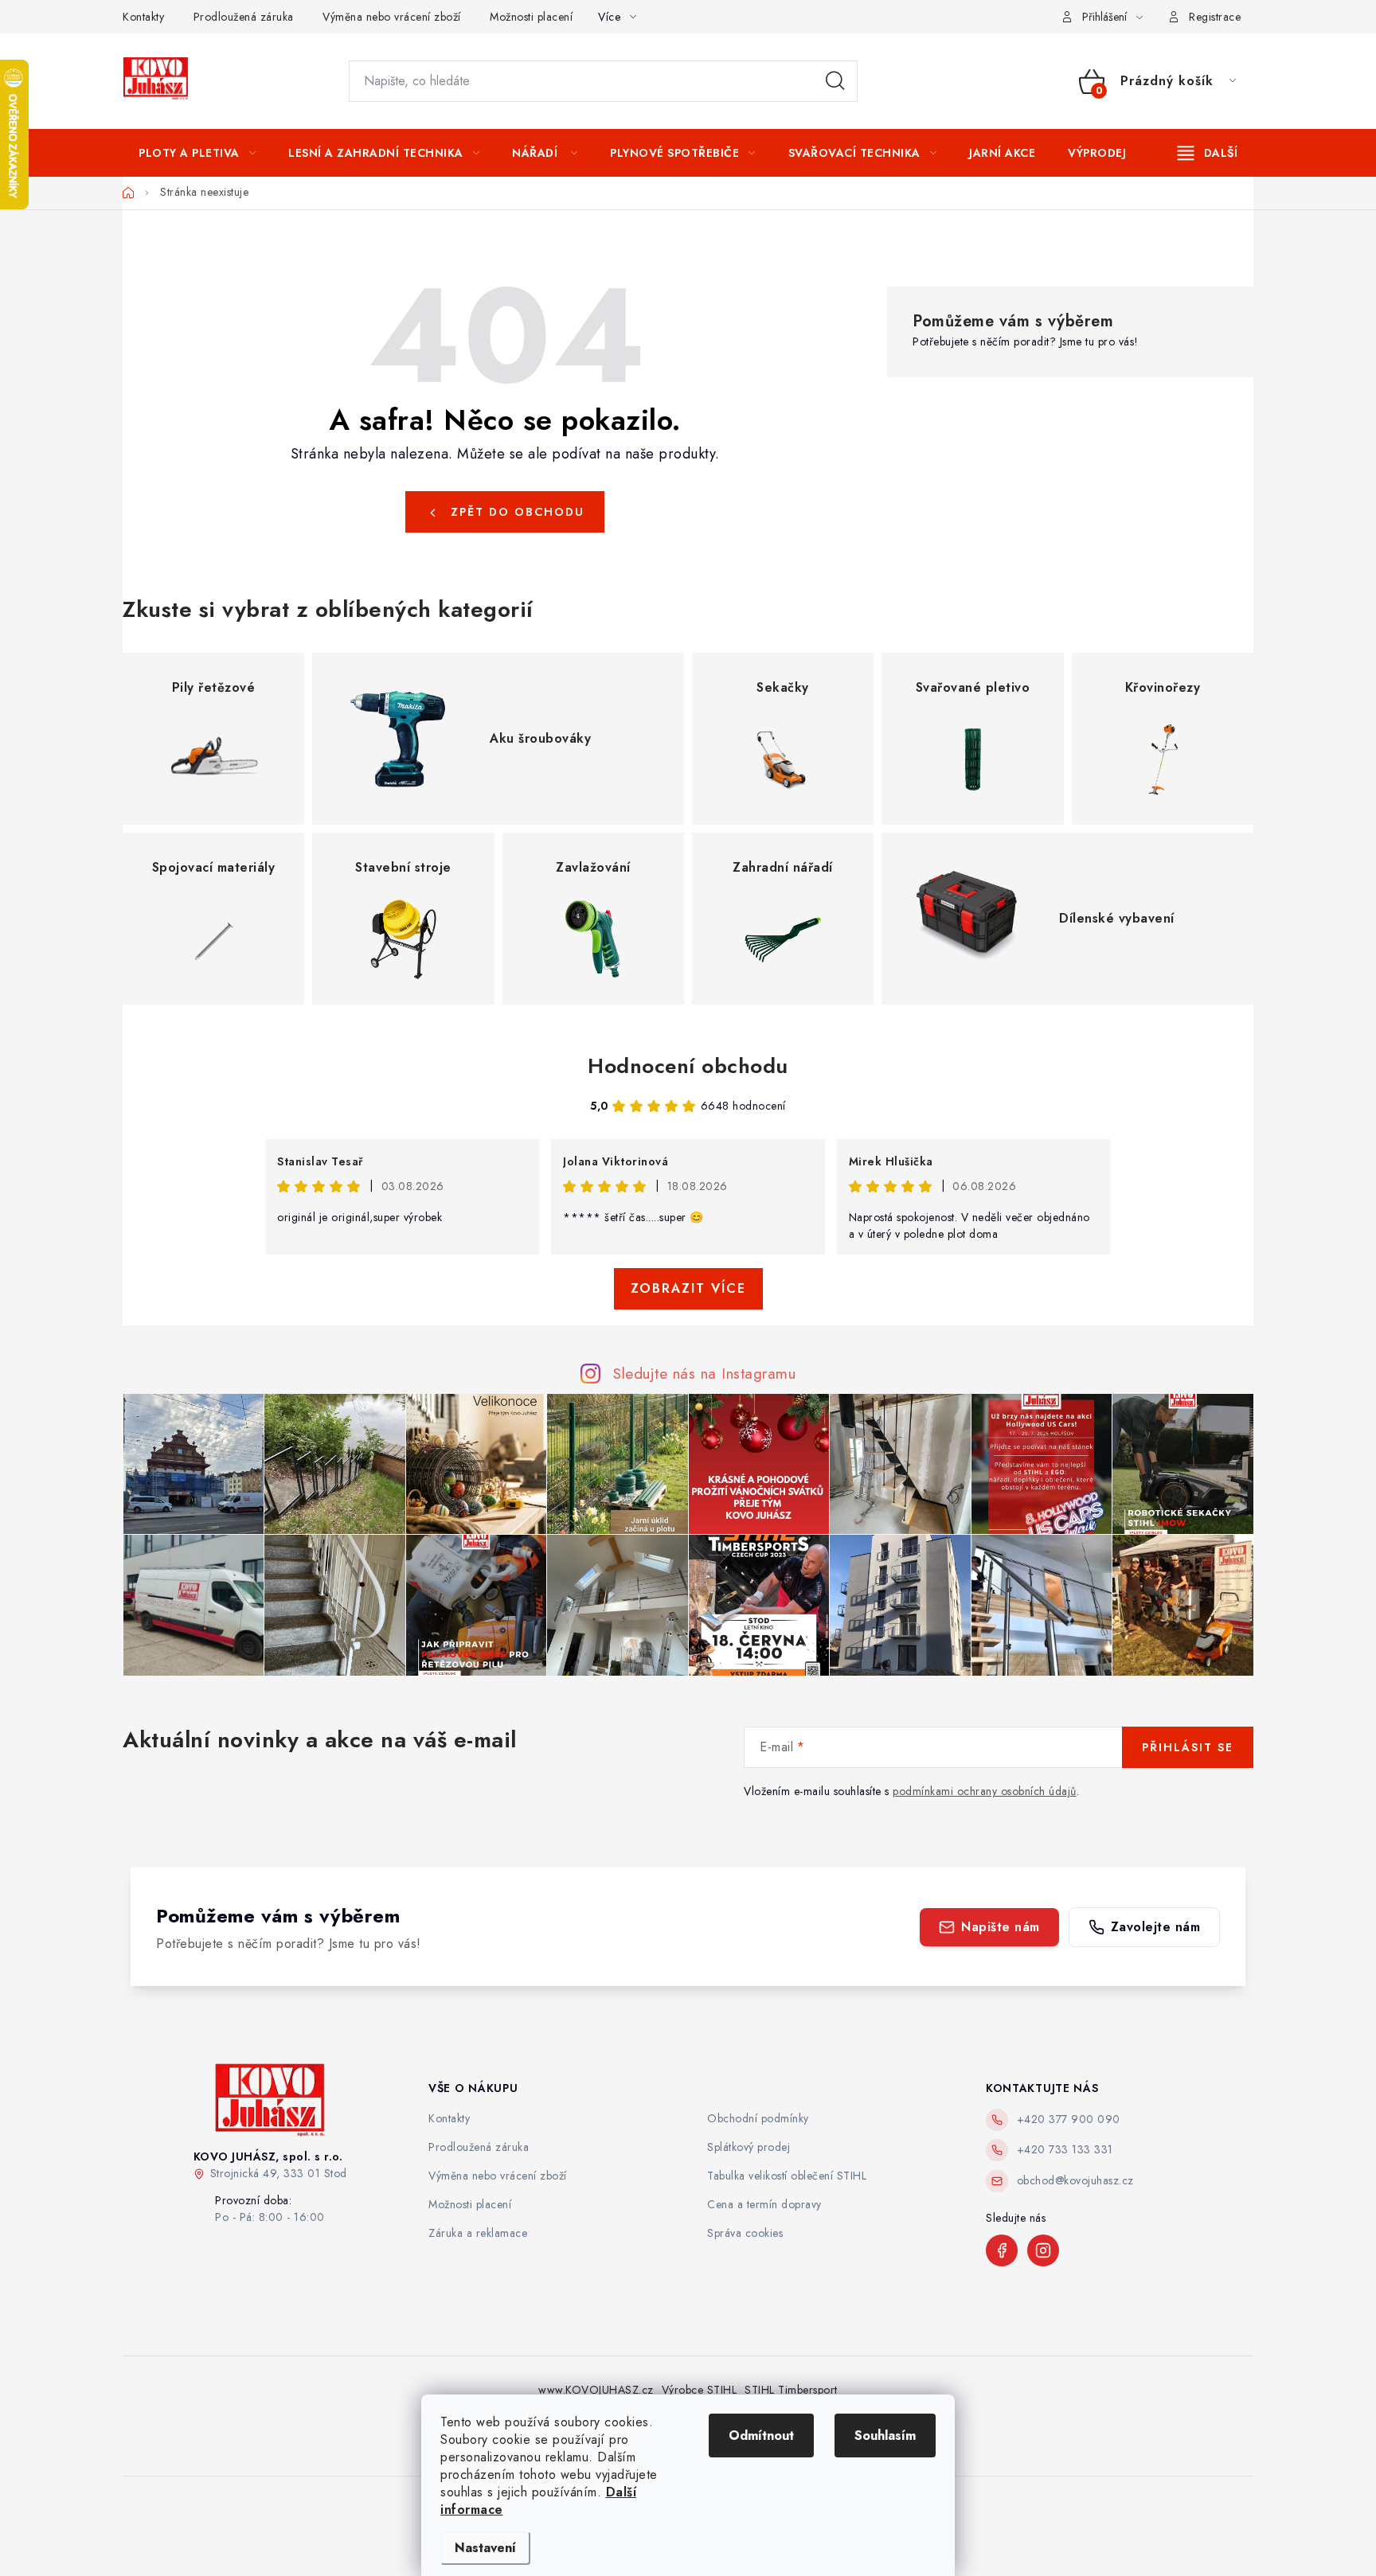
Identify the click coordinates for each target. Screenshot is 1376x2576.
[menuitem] (197, 153)
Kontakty (143, 17)
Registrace (1215, 17)
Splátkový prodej (749, 2147)
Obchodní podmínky (758, 2118)
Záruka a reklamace (478, 2233)
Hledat (835, 81)
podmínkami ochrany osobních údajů (985, 1791)
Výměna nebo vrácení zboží (392, 17)
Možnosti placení (531, 17)
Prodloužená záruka (244, 17)
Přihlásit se (1188, 1747)
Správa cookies (745, 2233)
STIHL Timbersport (791, 2390)
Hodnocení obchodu (688, 1066)
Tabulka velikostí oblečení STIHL (787, 2176)
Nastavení (485, 2548)
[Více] (1208, 153)
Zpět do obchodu (518, 512)
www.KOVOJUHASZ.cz (596, 2390)
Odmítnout (761, 2435)
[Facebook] (1002, 2250)
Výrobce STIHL (700, 2390)
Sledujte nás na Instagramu (704, 1373)
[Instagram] (1043, 2250)
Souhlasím (885, 2435)
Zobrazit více (688, 1288)
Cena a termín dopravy (764, 2204)
